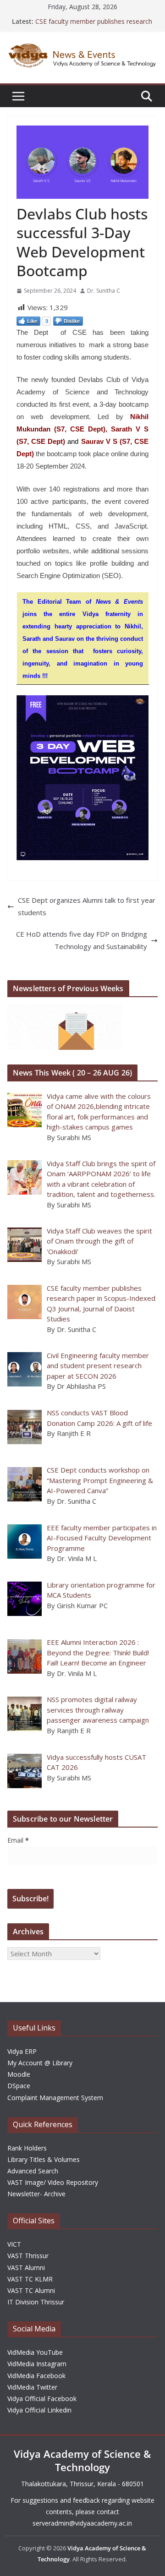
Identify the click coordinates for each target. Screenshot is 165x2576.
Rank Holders (27, 2148)
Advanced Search (33, 2171)
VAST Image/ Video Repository (53, 2182)
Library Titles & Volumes (44, 2159)
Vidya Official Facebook (42, 2399)
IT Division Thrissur (36, 2302)
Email (18, 1840)
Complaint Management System (55, 2098)
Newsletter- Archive (36, 2194)
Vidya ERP (22, 2051)
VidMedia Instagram (37, 2364)
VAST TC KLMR (30, 2279)
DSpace (19, 2086)
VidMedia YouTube (35, 2352)
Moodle (19, 2074)
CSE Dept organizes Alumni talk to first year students (87, 906)
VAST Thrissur (28, 2256)
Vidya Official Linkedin (39, 2410)
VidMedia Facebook (36, 2376)
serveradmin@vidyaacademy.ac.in (82, 2523)
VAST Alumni (26, 2268)
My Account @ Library (40, 2063)
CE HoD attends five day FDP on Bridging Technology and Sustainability (82, 940)
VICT (14, 2244)
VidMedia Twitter (32, 2387)
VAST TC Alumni (31, 2290)
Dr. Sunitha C (104, 291)
